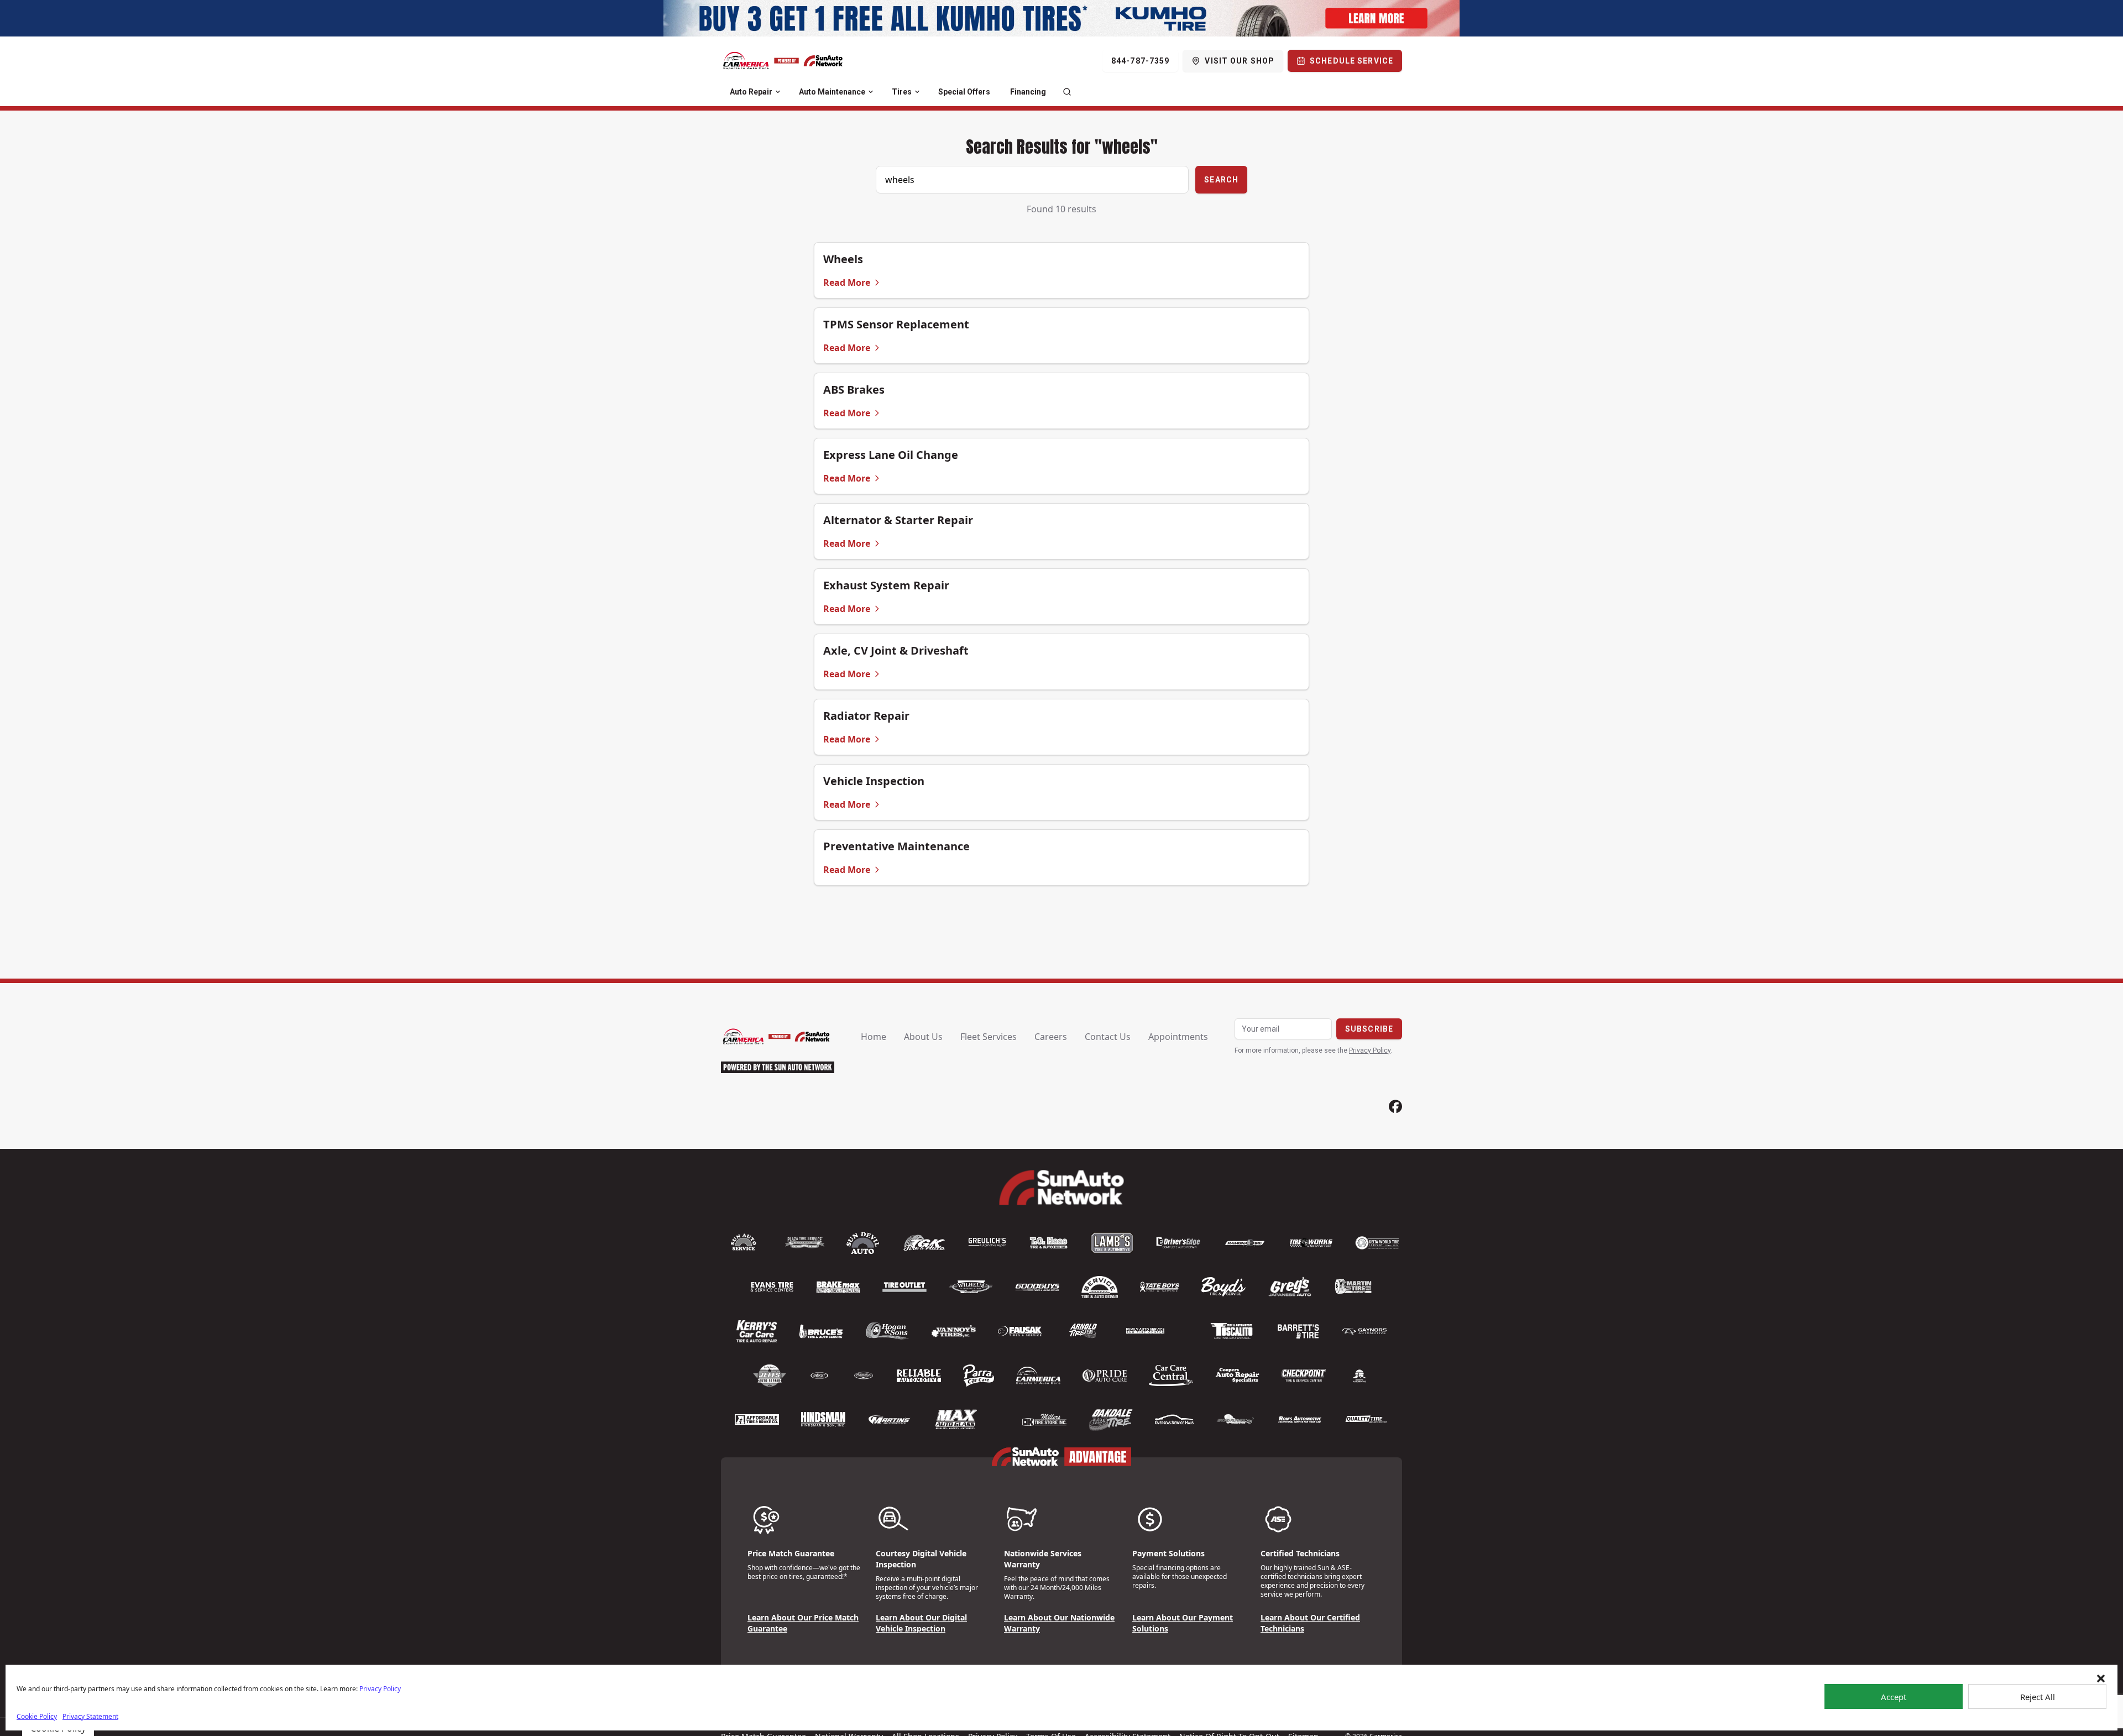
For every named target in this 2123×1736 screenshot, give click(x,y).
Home (874, 1037)
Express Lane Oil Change (891, 455)
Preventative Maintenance (896, 846)
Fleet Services (989, 1037)
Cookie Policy (37, 1716)
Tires (902, 92)
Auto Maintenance (832, 92)
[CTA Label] (1061, 18)
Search (1221, 180)
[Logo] (783, 61)
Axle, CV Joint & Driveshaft (896, 650)
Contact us (1108, 1037)
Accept (1894, 1697)
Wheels (843, 259)
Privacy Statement (90, 1716)
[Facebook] (1395, 1107)
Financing (1028, 92)
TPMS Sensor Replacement (896, 324)
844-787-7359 (1140, 61)
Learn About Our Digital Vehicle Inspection (921, 1623)
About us (923, 1037)
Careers (1051, 1037)
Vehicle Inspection (874, 781)
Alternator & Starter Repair (898, 520)
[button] (2101, 1679)
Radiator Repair (866, 716)
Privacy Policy (380, 1689)
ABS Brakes (854, 389)
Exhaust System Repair (886, 585)
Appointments (1178, 1037)
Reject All (2038, 1697)
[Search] (1067, 92)
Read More (847, 283)
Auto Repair (751, 92)
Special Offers (964, 92)
